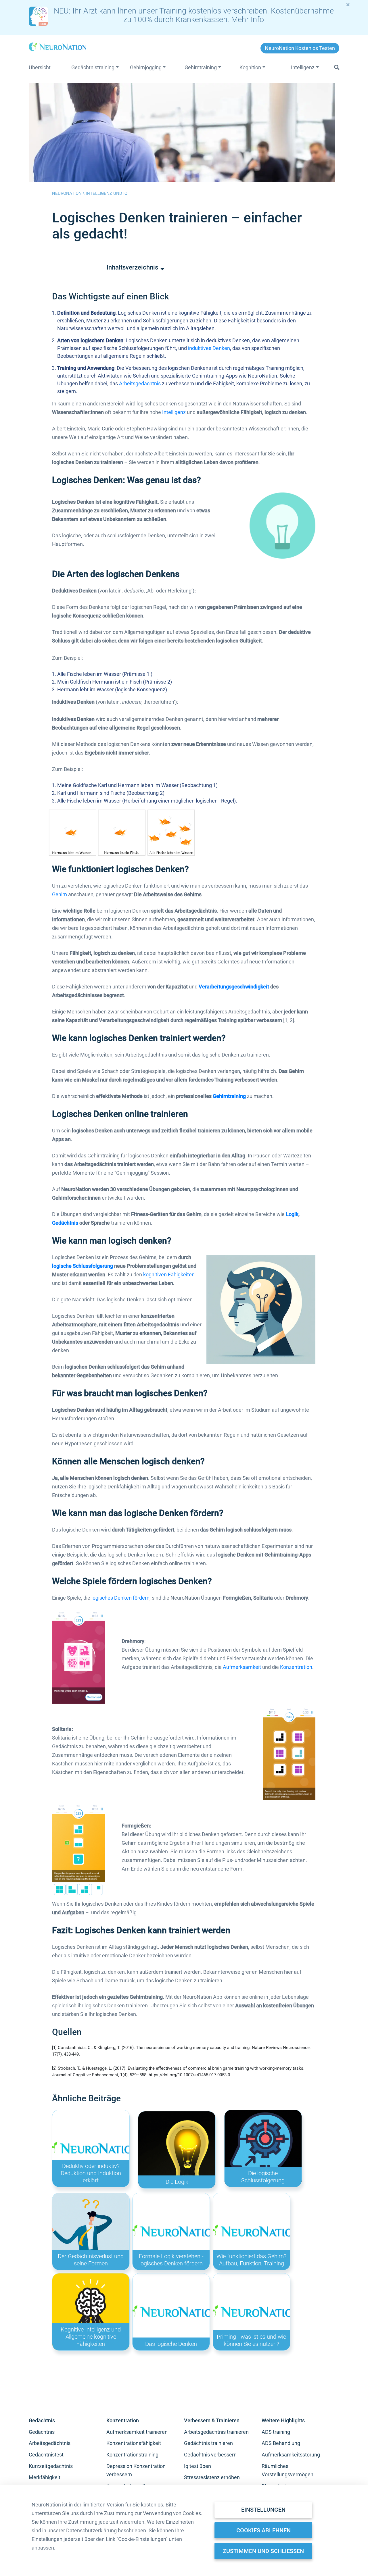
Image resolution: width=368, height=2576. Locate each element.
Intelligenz (174, 412)
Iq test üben (198, 2466)
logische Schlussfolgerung (83, 1266)
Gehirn (60, 894)
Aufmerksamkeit (242, 1667)
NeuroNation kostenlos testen (300, 48)
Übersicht (40, 68)
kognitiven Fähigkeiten (169, 1274)
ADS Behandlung (281, 2443)
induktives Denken (209, 348)
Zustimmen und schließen (263, 2551)
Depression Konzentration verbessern (136, 2470)
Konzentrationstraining (132, 2455)
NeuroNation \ (69, 193)
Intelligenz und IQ (107, 193)
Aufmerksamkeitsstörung (291, 2455)
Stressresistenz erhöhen (212, 2477)
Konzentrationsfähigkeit (134, 2443)
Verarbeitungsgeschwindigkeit (234, 987)
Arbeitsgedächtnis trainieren (216, 2432)
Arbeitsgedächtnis (140, 383)
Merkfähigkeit (45, 2477)
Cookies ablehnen (263, 2530)
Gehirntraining (229, 1096)
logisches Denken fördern (120, 1598)
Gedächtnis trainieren (208, 2443)
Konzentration (296, 1667)
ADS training (276, 2432)
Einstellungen (263, 2510)
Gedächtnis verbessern (210, 2455)
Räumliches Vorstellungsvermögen (287, 2470)
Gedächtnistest (46, 2455)
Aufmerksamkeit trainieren (137, 2432)
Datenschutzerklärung (91, 2530)
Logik (292, 1214)
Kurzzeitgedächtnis (51, 2466)
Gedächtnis (65, 1223)
